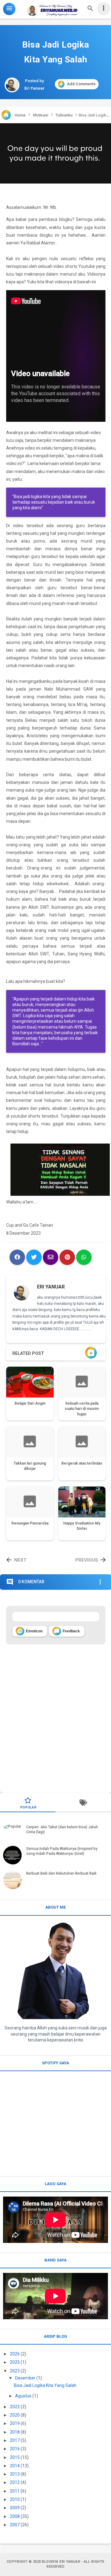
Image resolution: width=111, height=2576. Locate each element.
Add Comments (81, 84)
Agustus (23, 2396)
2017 (15, 2440)
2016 (15, 2449)
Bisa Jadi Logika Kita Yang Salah (45, 2385)
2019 (15, 2423)
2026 (15, 2354)
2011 (15, 2491)
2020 (15, 2415)
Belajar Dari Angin (30, 1403)
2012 (15, 2482)
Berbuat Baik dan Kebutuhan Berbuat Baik (61, 1873)
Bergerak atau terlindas (82, 1463)
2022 (15, 2407)
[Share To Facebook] (17, 1257)
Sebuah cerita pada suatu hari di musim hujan (82, 1409)
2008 (15, 2516)
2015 (15, 2457)
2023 (15, 2371)
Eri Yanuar (51, 1287)
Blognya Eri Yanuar (61, 2562)
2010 (15, 2499)
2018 (15, 2432)
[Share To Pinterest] (67, 1257)
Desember (25, 2378)
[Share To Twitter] (34, 1257)
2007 (15, 2525)
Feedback (67, 1631)
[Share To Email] (51, 1257)
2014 (15, 2466)
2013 (15, 2474)
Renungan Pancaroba (30, 1523)
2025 (15, 2362)
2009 (15, 2508)
